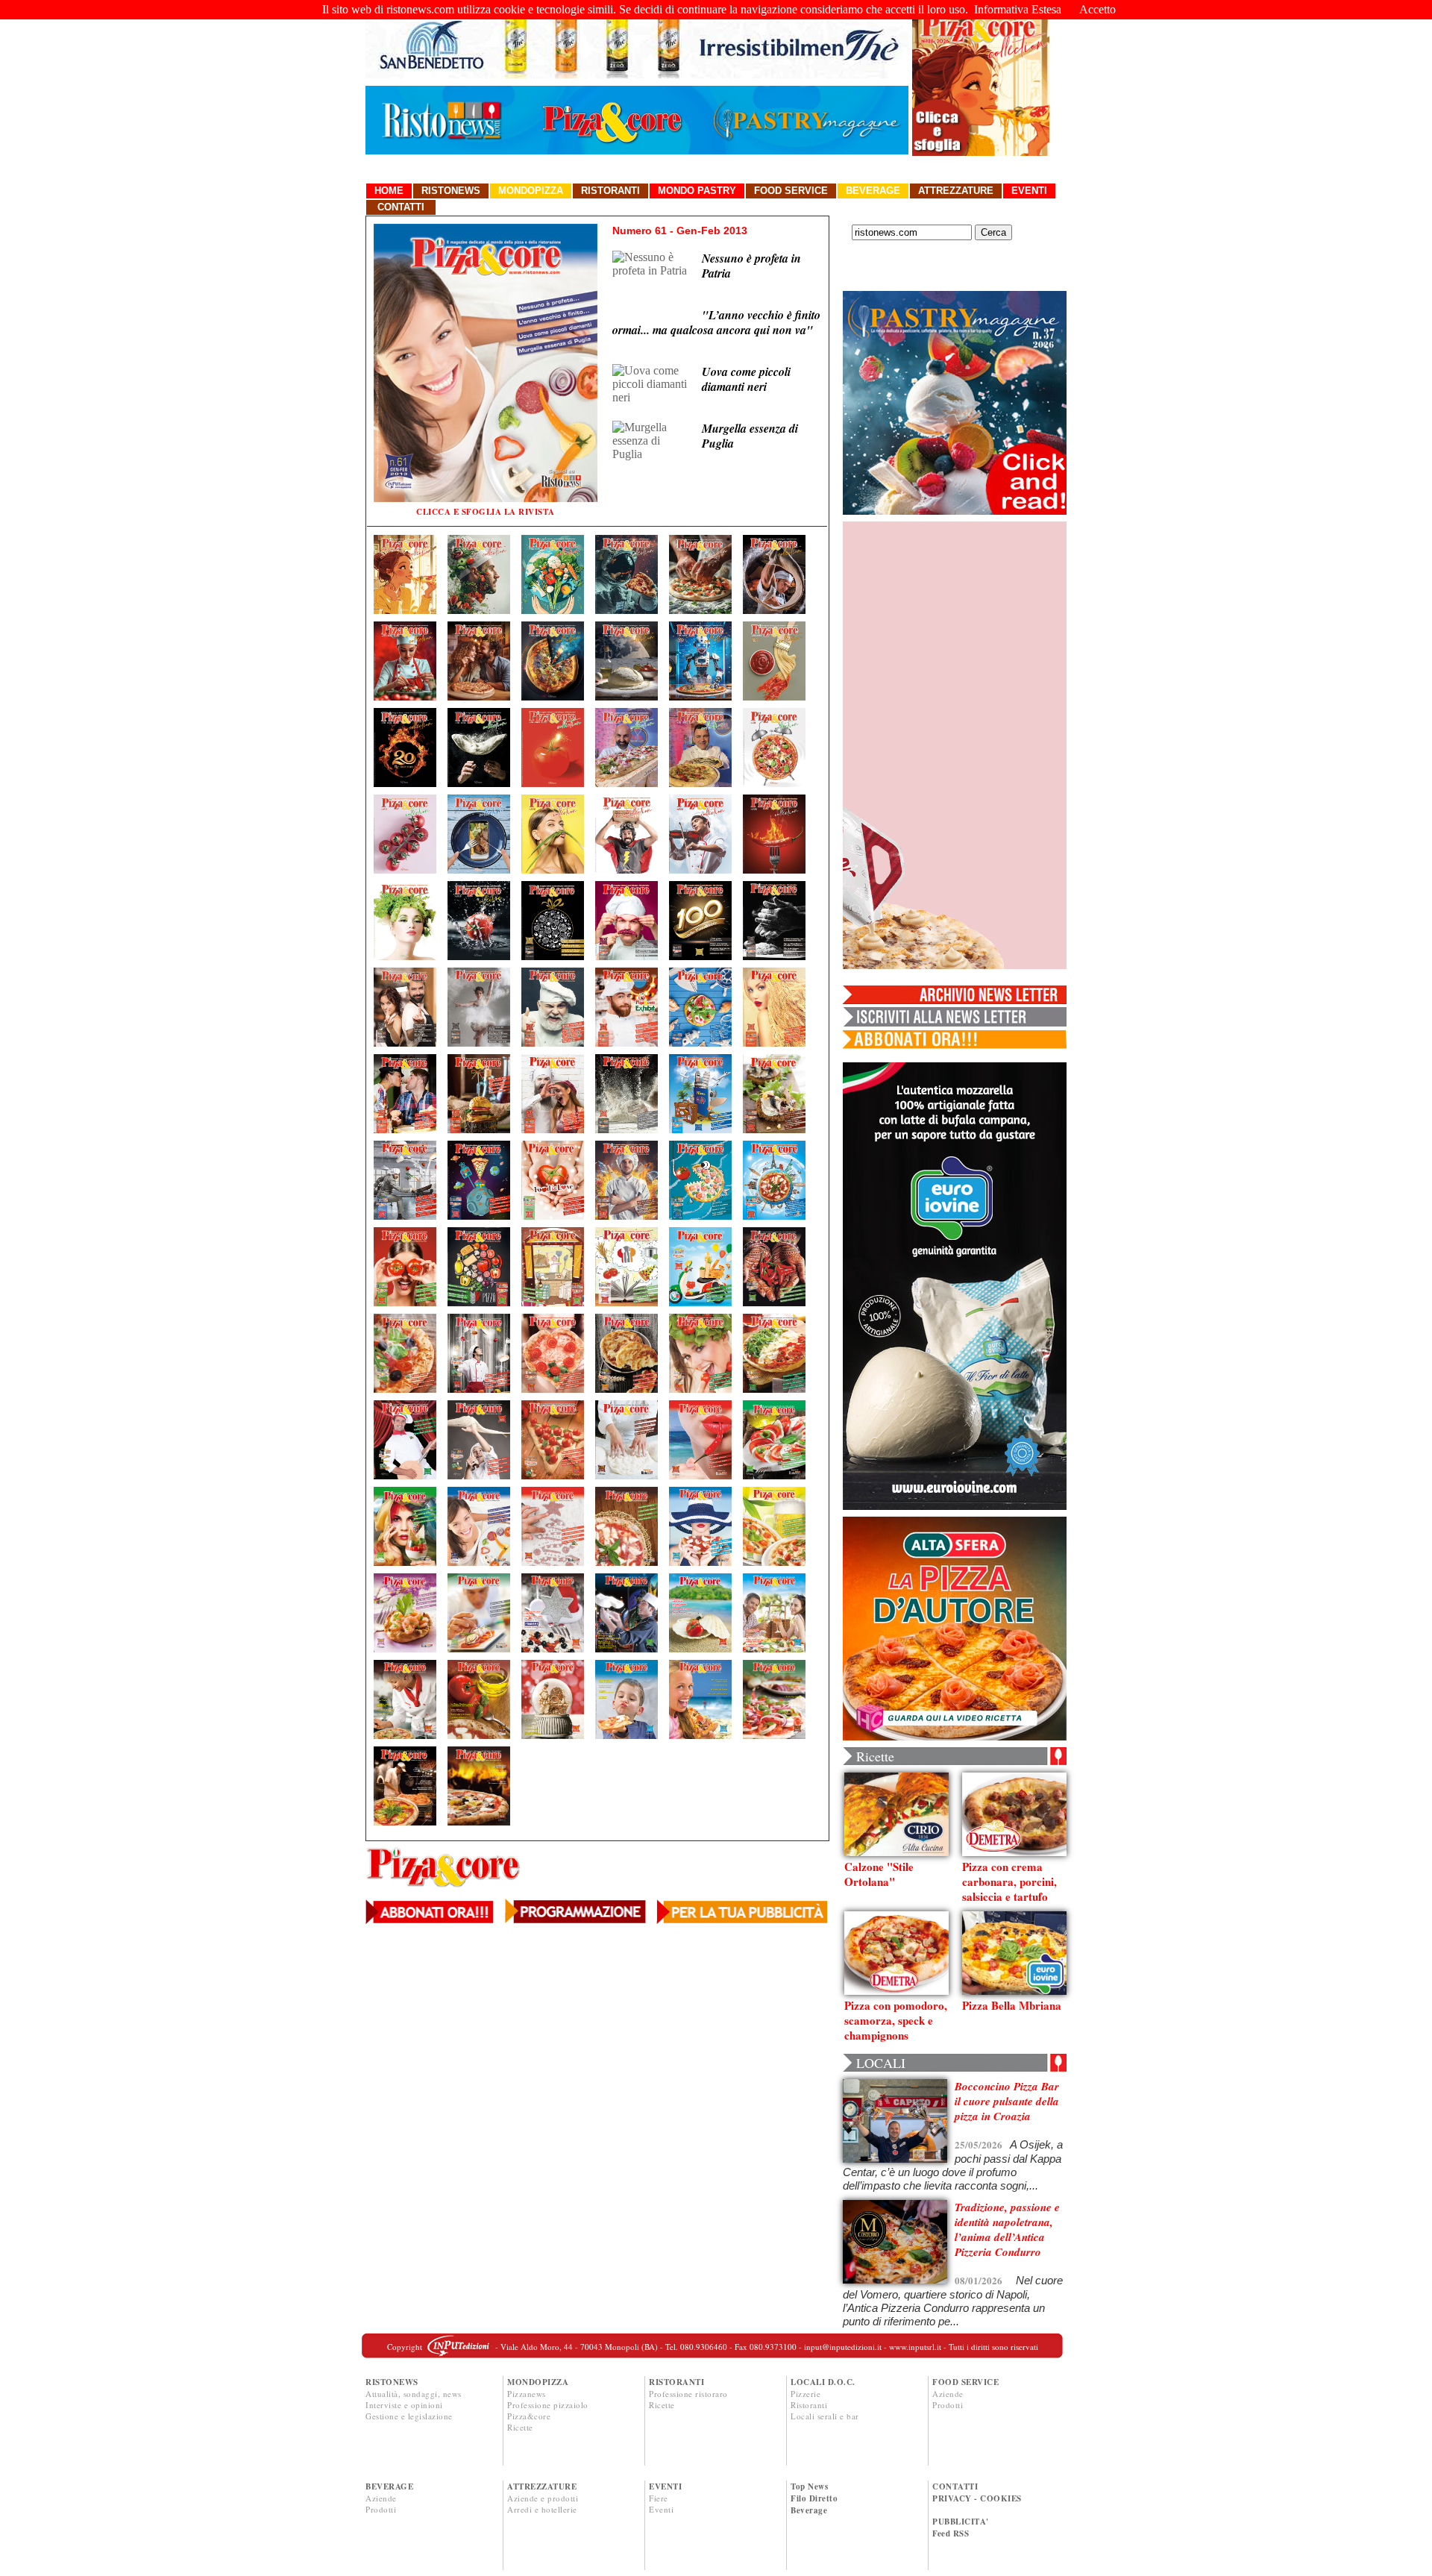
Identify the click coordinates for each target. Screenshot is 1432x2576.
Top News (809, 2486)
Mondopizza (531, 191)
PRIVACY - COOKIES (977, 2498)
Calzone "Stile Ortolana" (879, 1874)
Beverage (873, 191)
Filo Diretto (814, 2498)
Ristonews (451, 191)
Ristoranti (610, 191)
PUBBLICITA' (961, 2522)
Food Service (791, 191)
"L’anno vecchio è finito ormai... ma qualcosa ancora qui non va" (716, 322)
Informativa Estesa (1018, 9)
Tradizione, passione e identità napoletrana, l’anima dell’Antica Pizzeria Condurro (1007, 2229)
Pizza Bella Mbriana (1012, 2005)
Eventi (1029, 191)
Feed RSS (951, 2533)
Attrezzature (956, 191)
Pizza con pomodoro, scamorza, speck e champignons (896, 2020)
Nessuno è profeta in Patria (751, 266)
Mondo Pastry (697, 191)
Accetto (1097, 9)
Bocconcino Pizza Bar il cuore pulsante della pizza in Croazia (1007, 2101)
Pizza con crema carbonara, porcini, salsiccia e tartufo (1009, 1881)
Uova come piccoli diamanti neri (746, 379)
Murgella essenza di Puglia (750, 436)
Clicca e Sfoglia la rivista (486, 512)
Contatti (401, 207)
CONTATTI (955, 2486)
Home (389, 191)
